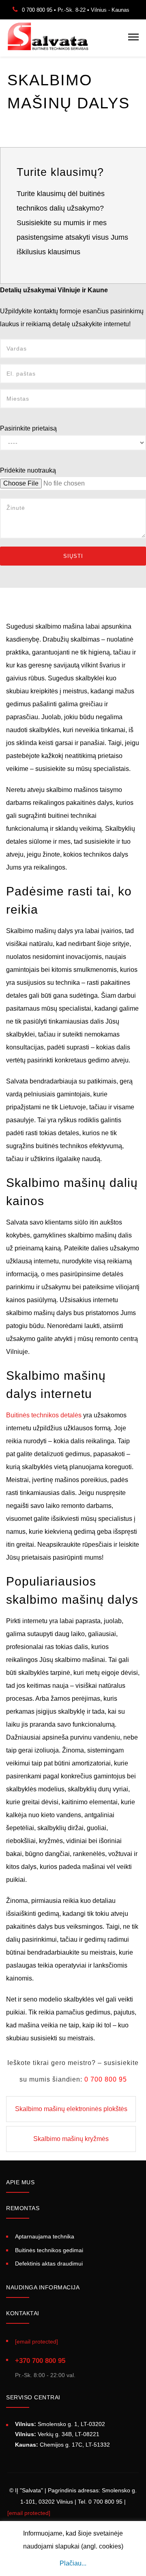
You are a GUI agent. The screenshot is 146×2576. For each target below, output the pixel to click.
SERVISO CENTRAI (33, 2397)
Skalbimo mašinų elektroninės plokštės (71, 2109)
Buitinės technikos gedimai (49, 2250)
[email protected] (29, 2513)
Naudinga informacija (43, 2287)
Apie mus (20, 2182)
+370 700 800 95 (40, 2361)
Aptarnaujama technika (45, 2236)
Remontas (23, 2208)
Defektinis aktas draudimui (49, 2264)
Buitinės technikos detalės (44, 1415)
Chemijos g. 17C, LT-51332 (62, 2445)
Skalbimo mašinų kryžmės (71, 2139)
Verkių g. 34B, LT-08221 (57, 2434)
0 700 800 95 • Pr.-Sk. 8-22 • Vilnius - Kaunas (76, 10)
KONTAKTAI (23, 2313)
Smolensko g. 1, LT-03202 (60, 2424)
